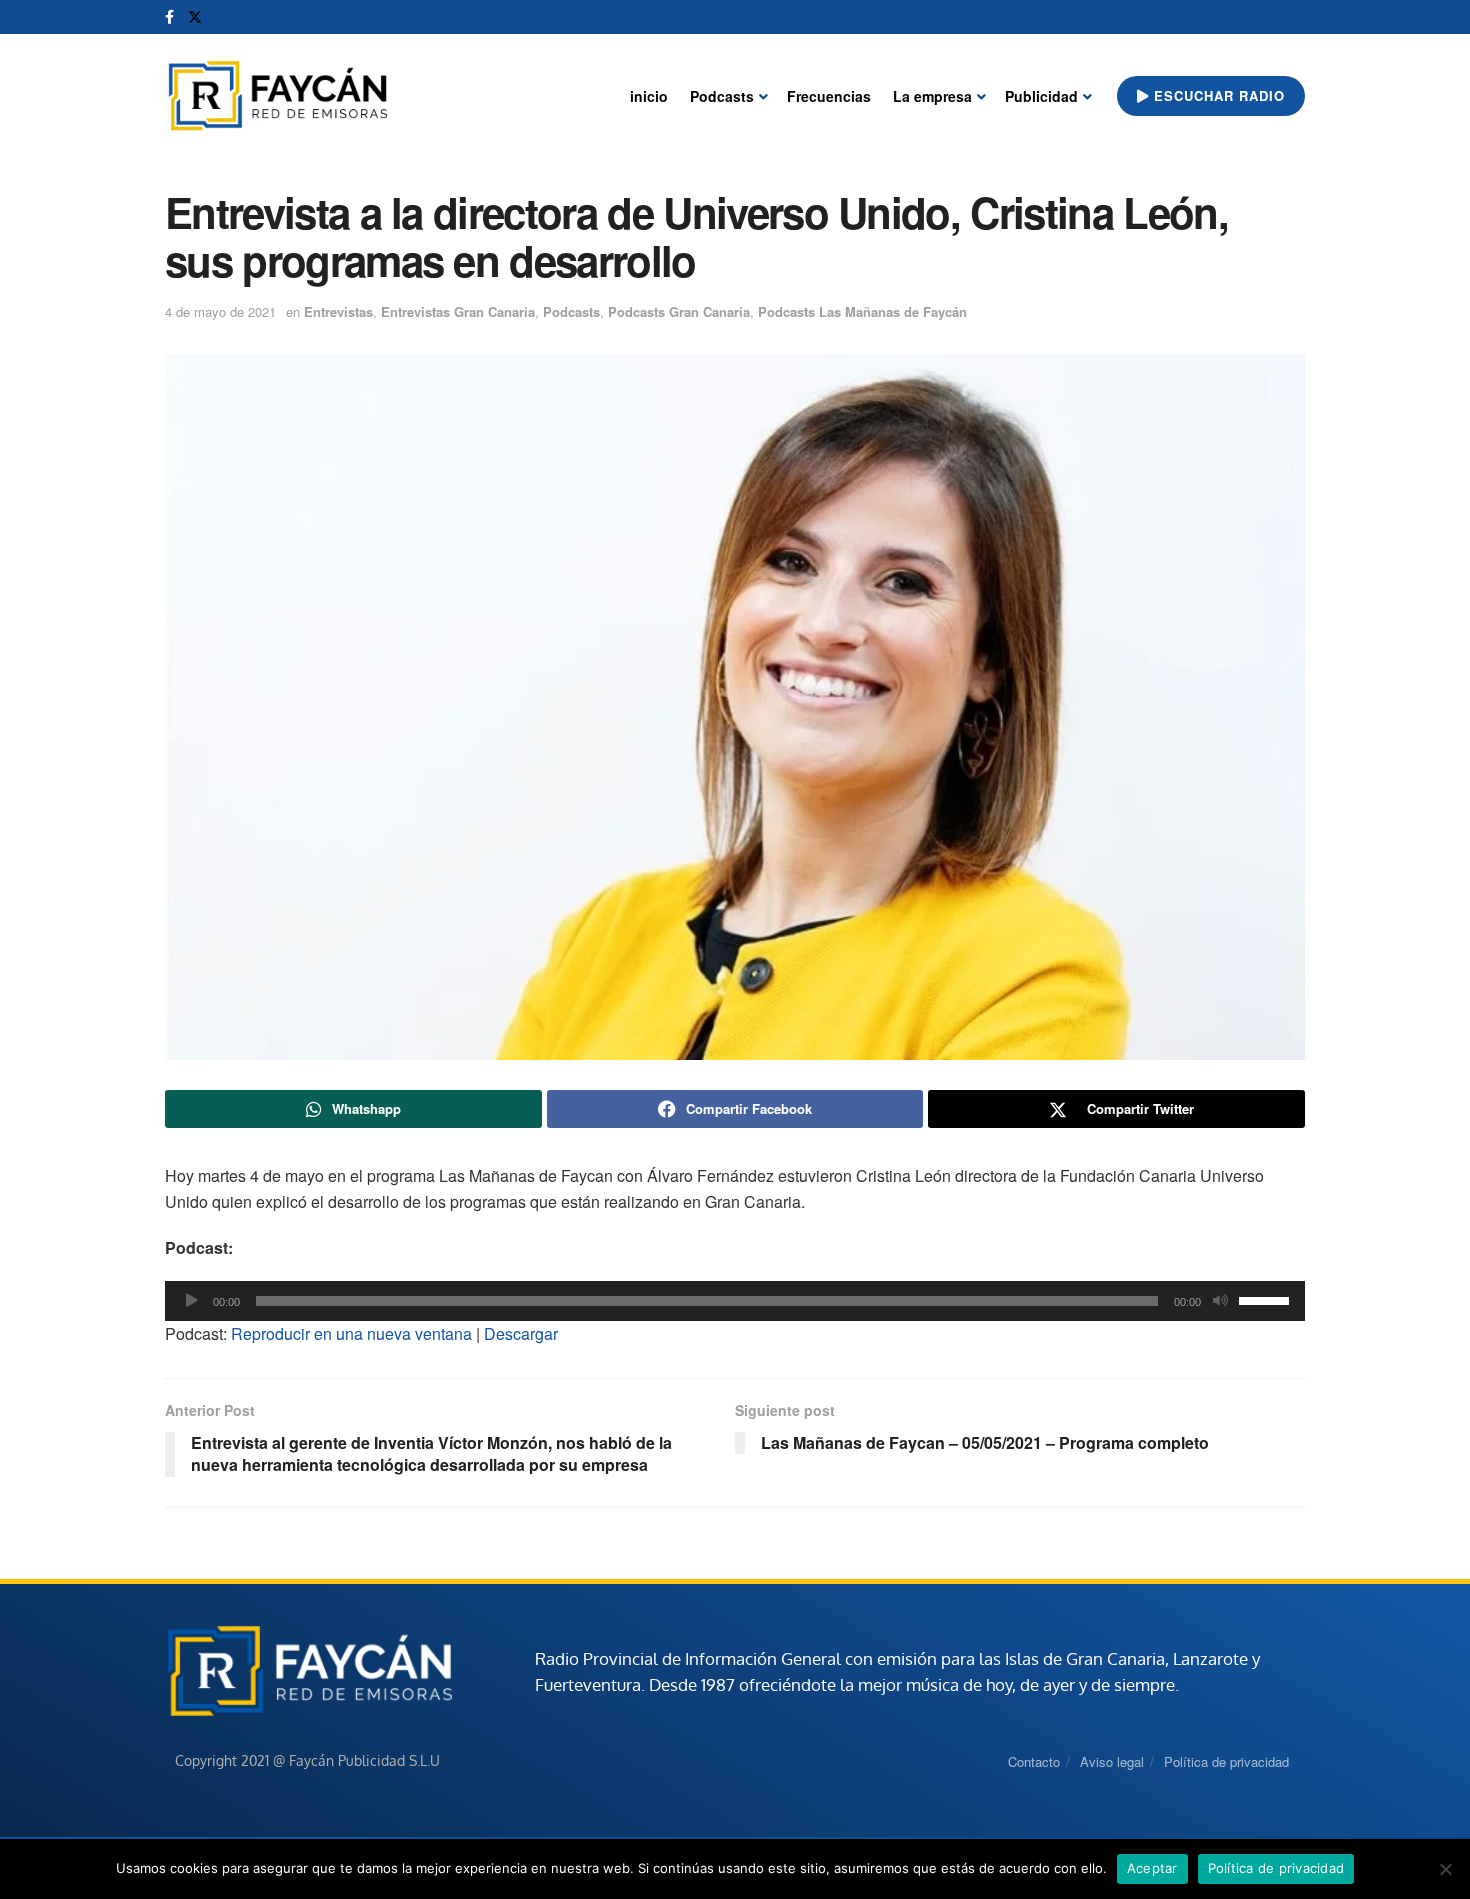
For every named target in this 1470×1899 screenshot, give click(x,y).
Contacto (1034, 1761)
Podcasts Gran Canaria (679, 311)
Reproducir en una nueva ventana (351, 1333)
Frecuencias (829, 96)
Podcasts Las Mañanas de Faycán (862, 311)
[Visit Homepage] (277, 96)
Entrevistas (338, 311)
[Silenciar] (1220, 1301)
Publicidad (1041, 96)
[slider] (1267, 1299)
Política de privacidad (1226, 1761)
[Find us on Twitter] (195, 17)
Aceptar (1152, 1868)
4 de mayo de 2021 (220, 311)
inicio (649, 96)
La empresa (932, 96)
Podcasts (722, 96)
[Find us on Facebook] (169, 17)
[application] (735, 1301)
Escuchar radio (1217, 95)
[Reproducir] (191, 1301)
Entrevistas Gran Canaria (458, 311)
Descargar (521, 1333)
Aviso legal (1112, 1761)
